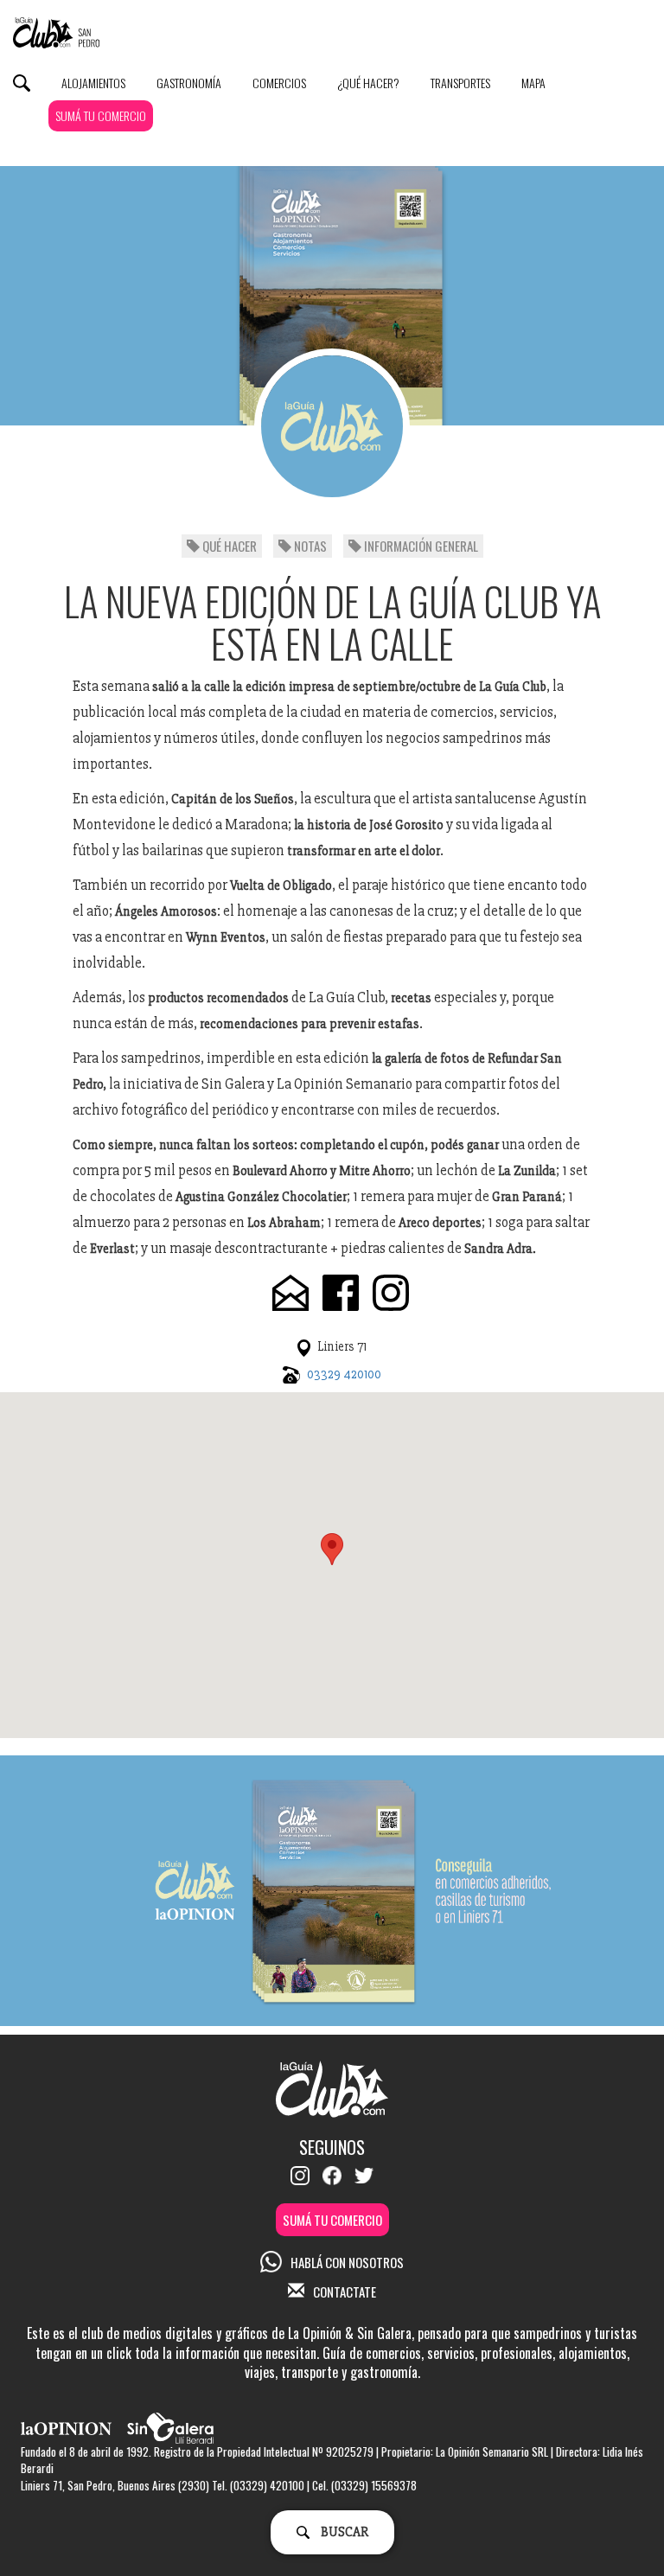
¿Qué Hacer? (368, 83)
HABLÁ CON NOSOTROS (347, 2262)
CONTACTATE (345, 2292)
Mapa (533, 83)
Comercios (279, 83)
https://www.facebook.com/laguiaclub (341, 1293)
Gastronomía (189, 83)
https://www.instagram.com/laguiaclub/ (391, 1293)
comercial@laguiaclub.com (290, 1293)
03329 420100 (344, 1374)
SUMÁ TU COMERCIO (101, 115)
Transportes (460, 83)
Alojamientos (93, 83)
